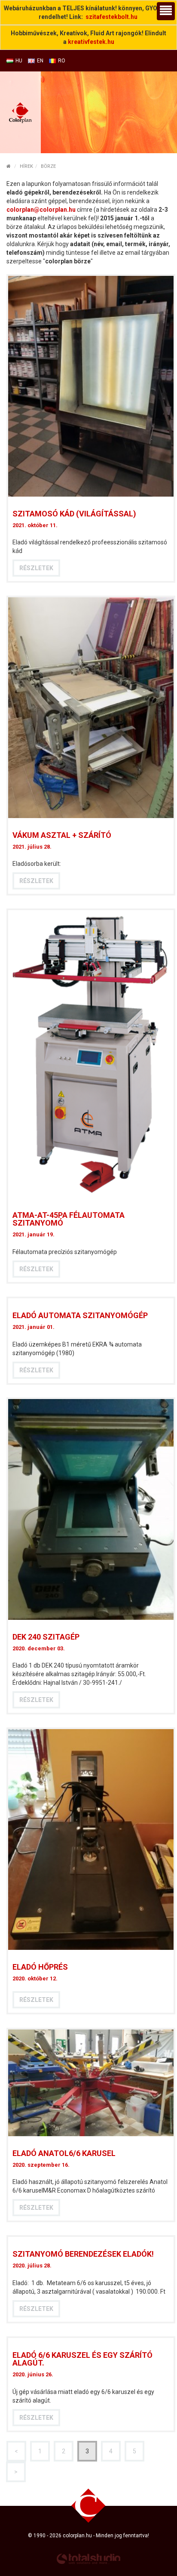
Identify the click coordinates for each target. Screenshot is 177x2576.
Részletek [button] (36, 568)
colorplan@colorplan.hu (41, 210)
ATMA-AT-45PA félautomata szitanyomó (69, 1219)
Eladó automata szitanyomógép (80, 1315)
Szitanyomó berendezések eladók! (83, 2254)
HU (19, 61)
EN (40, 61)
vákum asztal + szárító (62, 835)
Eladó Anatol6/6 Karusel (64, 2153)
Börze (48, 166)
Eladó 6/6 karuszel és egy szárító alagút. (82, 2359)
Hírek (26, 166)
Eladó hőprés (40, 1967)
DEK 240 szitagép (46, 1637)
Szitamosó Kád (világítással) (74, 514)
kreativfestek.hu (91, 42)
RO (62, 61)
